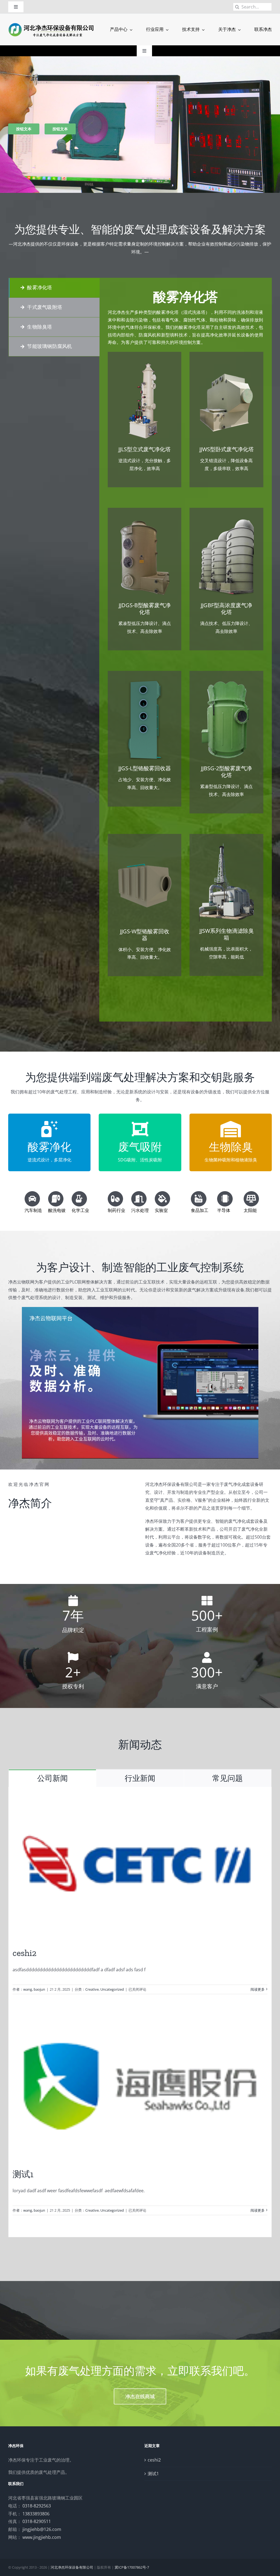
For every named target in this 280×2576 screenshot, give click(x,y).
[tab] (54, 288)
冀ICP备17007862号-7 (132, 2567)
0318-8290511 (37, 2521)
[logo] (51, 24)
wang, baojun (34, 1989)
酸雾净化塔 (185, 297)
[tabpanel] (186, 650)
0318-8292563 (37, 2506)
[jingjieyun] (140, 1309)
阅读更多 (258, 1989)
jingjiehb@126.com (42, 2529)
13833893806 (36, 2514)
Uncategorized (112, 1989)
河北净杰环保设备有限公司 (72, 2567)
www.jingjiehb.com (42, 2537)
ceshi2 (24, 1953)
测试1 (23, 2174)
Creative (92, 1989)
